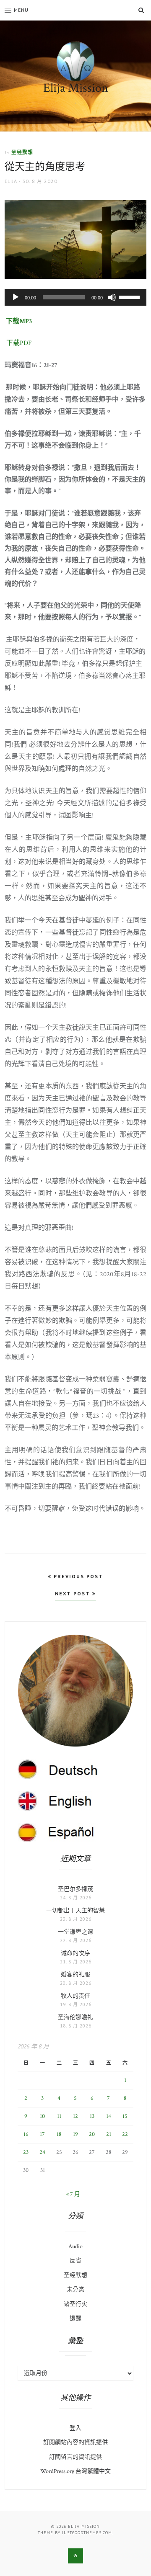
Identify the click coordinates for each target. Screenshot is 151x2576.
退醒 (75, 2318)
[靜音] (112, 297)
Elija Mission (76, 88)
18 (59, 2134)
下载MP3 (19, 321)
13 (92, 2116)
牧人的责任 (75, 1996)
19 (75, 2134)
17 (42, 2134)
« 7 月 (73, 2194)
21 (109, 2134)
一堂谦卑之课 (75, 1932)
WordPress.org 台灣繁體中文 (75, 2471)
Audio (75, 2246)
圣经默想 (22, 152)
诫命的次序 (75, 1953)
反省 (75, 2261)
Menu (21, 10)
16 (26, 2134)
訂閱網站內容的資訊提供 (75, 2442)
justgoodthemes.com (87, 2533)
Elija (11, 181)
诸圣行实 (75, 2304)
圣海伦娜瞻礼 (75, 2017)
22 (125, 2134)
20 (92, 2134)
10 (42, 2116)
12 (75, 2116)
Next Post (74, 1593)
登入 (75, 2428)
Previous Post (77, 1576)
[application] (75, 297)
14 (109, 2116)
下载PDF (18, 343)
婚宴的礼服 (75, 1975)
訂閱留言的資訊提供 (75, 2457)
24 (42, 2152)
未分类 (75, 2290)
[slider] (130, 296)
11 (59, 2116)
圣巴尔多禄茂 (75, 1889)
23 (26, 2152)
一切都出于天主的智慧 (75, 1911)
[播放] (16, 297)
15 (125, 2116)
